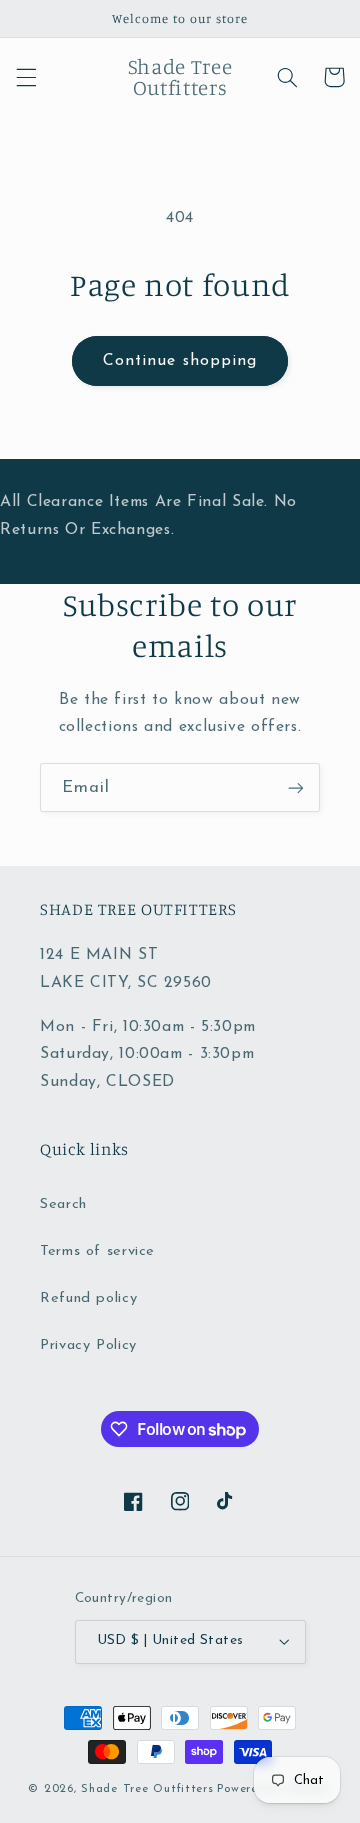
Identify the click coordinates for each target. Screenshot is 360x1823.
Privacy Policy (88, 1345)
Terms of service (97, 1251)
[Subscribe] (296, 787)
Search (63, 1204)
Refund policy (88, 1298)
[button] (26, 77)
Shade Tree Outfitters (147, 1789)
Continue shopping (180, 361)
